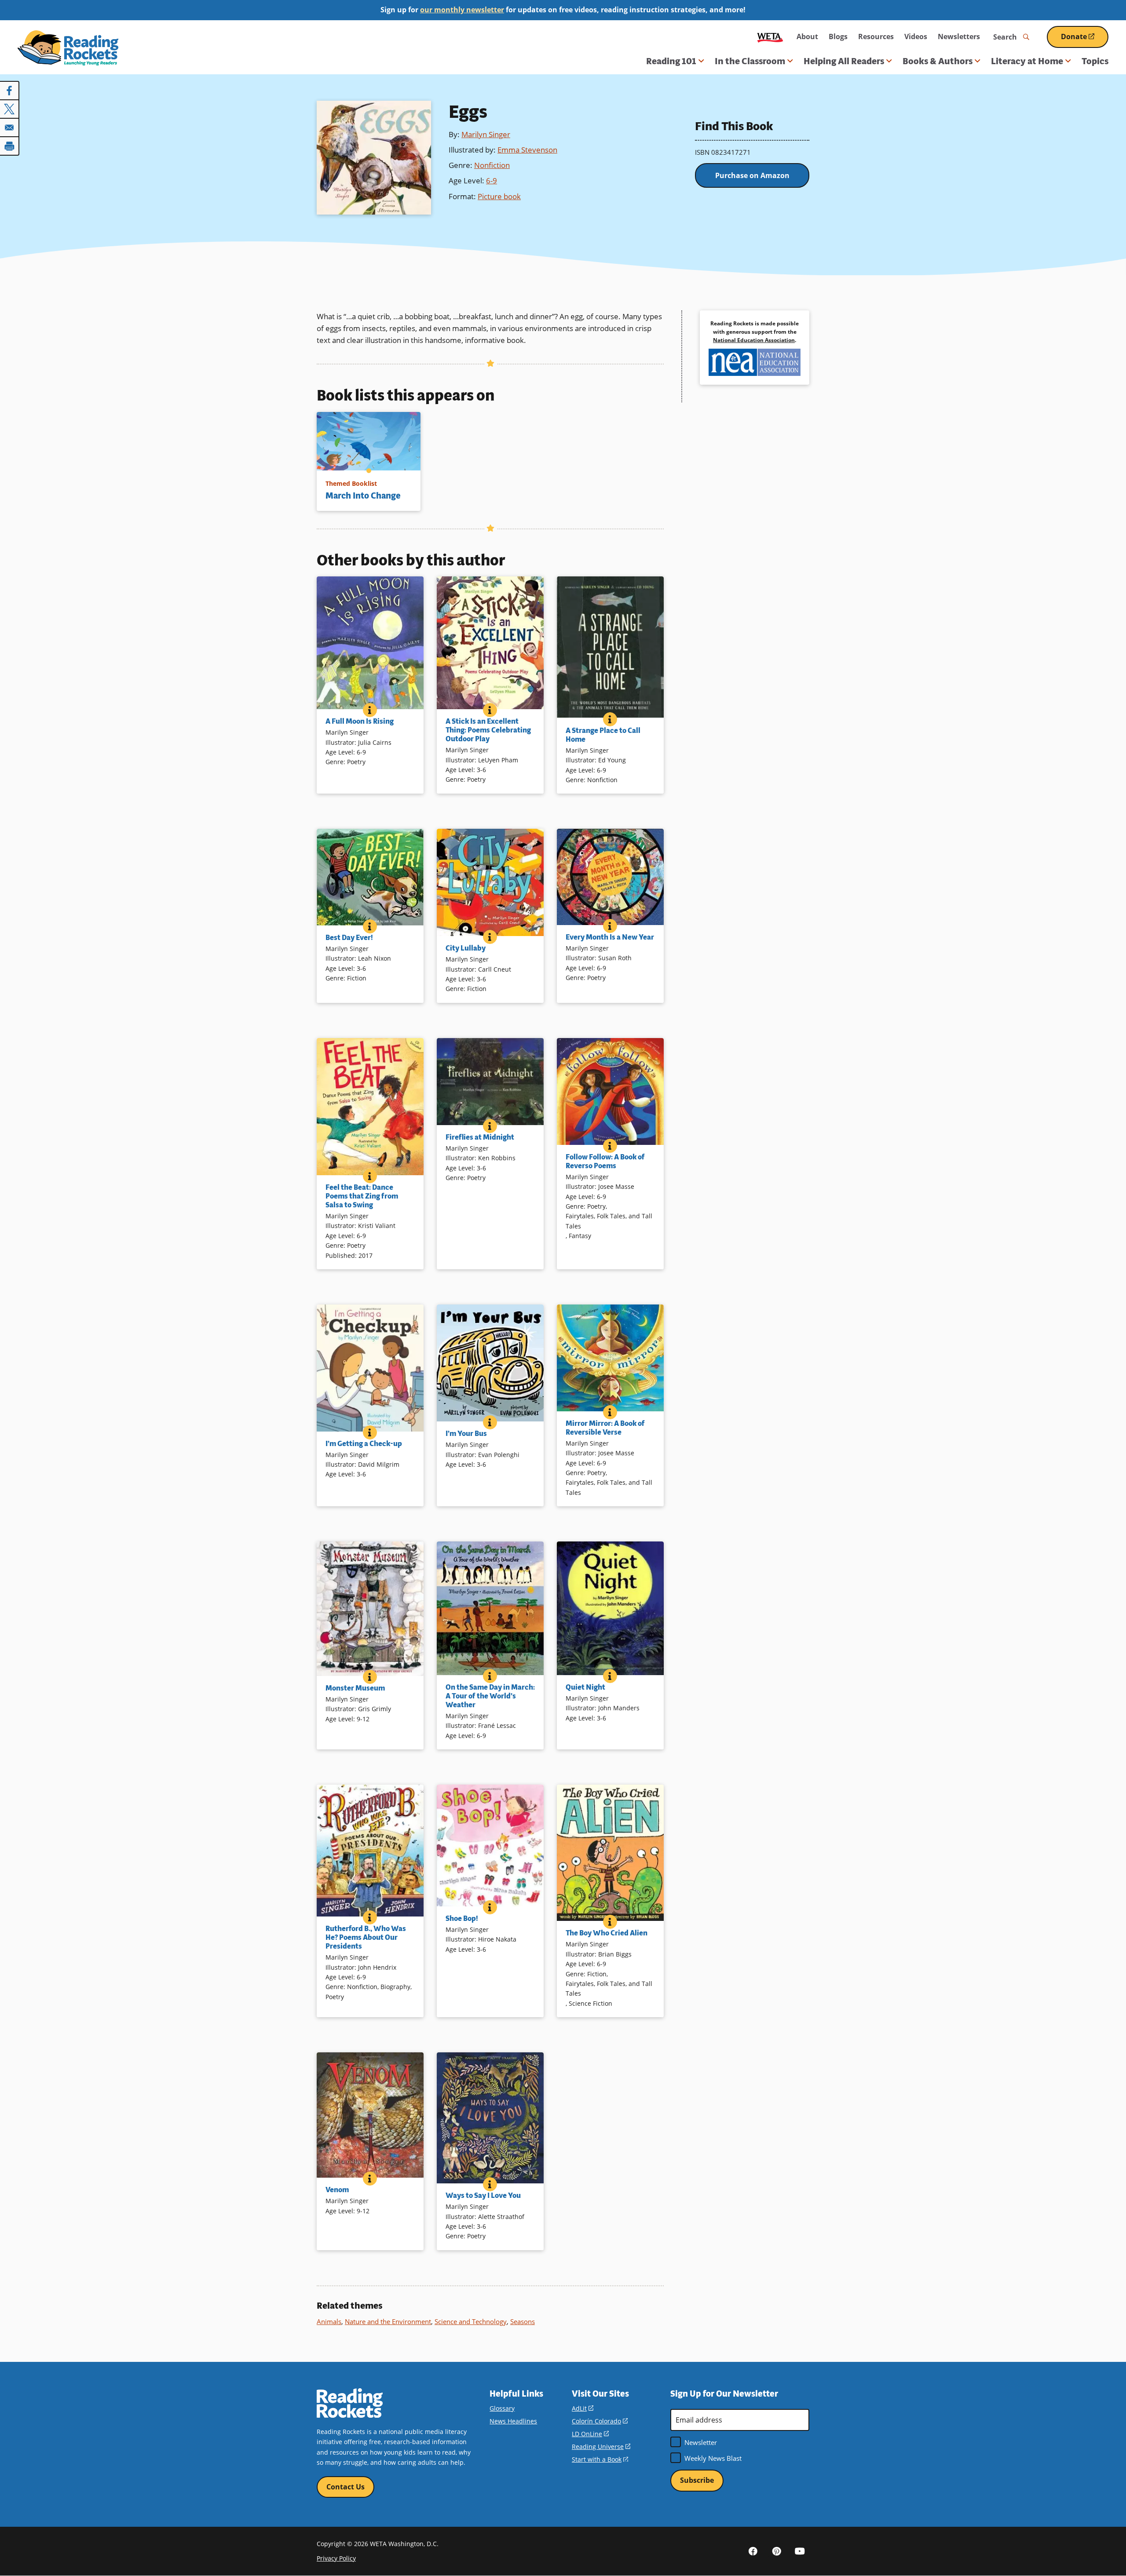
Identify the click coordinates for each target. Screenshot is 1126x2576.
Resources (876, 36)
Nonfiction (492, 165)
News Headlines (513, 2421)
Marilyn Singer (486, 134)
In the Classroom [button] (750, 61)
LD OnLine (590, 2434)
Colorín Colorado (600, 2421)
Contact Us (345, 2487)
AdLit (583, 2408)
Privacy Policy (336, 2558)
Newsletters (959, 36)
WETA (770, 37)
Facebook (753, 2551)
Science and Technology (471, 2321)
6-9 (492, 180)
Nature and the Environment (388, 2321)
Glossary (502, 2408)
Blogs (838, 36)
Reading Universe (601, 2447)
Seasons (523, 2321)
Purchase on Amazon (752, 175)
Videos (916, 36)
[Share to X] (10, 109)
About (807, 36)
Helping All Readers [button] (844, 61)
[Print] (10, 146)
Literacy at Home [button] (1027, 61)
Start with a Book (600, 2459)
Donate (1085, 40)
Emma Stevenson (527, 150)
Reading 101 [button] (671, 61)
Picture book (499, 196)
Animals (329, 2321)
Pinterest (776, 2551)
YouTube (800, 2551)
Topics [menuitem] (1095, 61)
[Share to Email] (10, 128)
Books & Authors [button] (938, 61)
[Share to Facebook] (10, 91)
